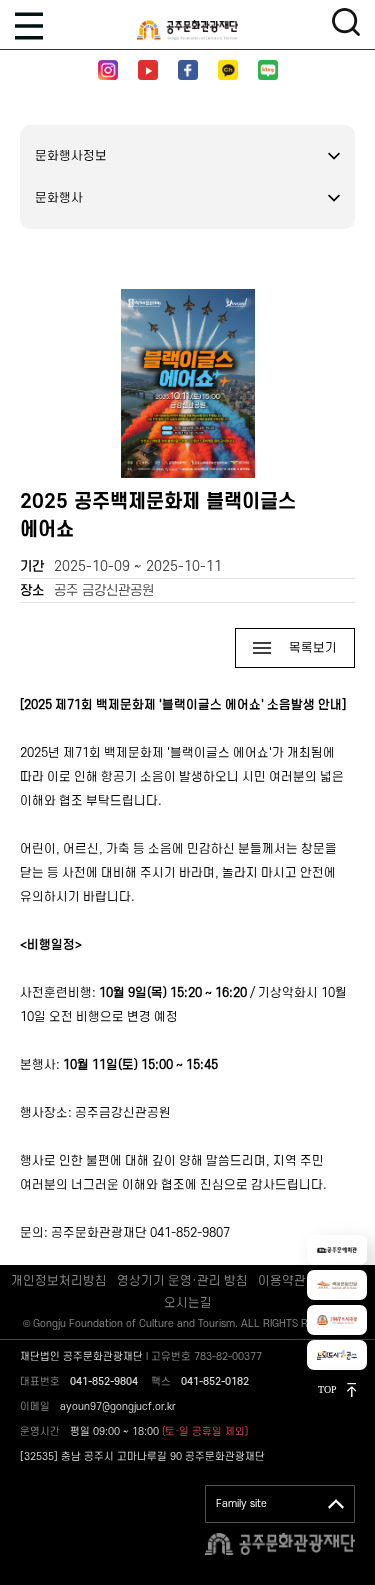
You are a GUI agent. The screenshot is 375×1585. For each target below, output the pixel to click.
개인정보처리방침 (59, 1281)
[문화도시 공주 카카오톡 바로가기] (228, 70)
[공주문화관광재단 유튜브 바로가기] (148, 70)
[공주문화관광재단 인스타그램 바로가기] (108, 70)
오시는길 (188, 1303)
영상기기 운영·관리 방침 (182, 1281)
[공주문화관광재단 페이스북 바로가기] (188, 70)
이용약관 (282, 1281)
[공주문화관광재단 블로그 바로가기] (268, 70)
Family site (241, 1504)
